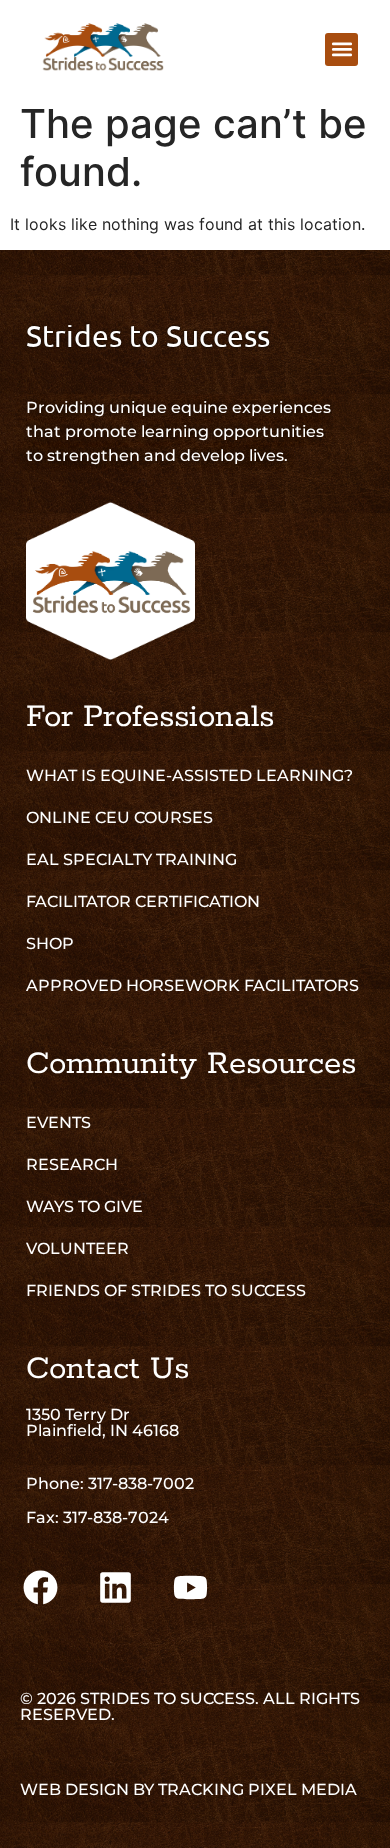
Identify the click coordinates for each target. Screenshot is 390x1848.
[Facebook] (40, 1587)
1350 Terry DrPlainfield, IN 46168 (102, 1422)
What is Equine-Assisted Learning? (189, 775)
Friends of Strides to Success (166, 1290)
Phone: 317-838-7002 (110, 1483)
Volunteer (77, 1248)
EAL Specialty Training (131, 859)
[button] (341, 49)
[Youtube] (190, 1587)
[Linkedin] (115, 1587)
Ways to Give (84, 1206)
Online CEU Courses (119, 817)
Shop (50, 943)
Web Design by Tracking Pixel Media (188, 1789)
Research (72, 1164)
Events (58, 1122)
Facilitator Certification (143, 901)
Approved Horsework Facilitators (192, 985)
